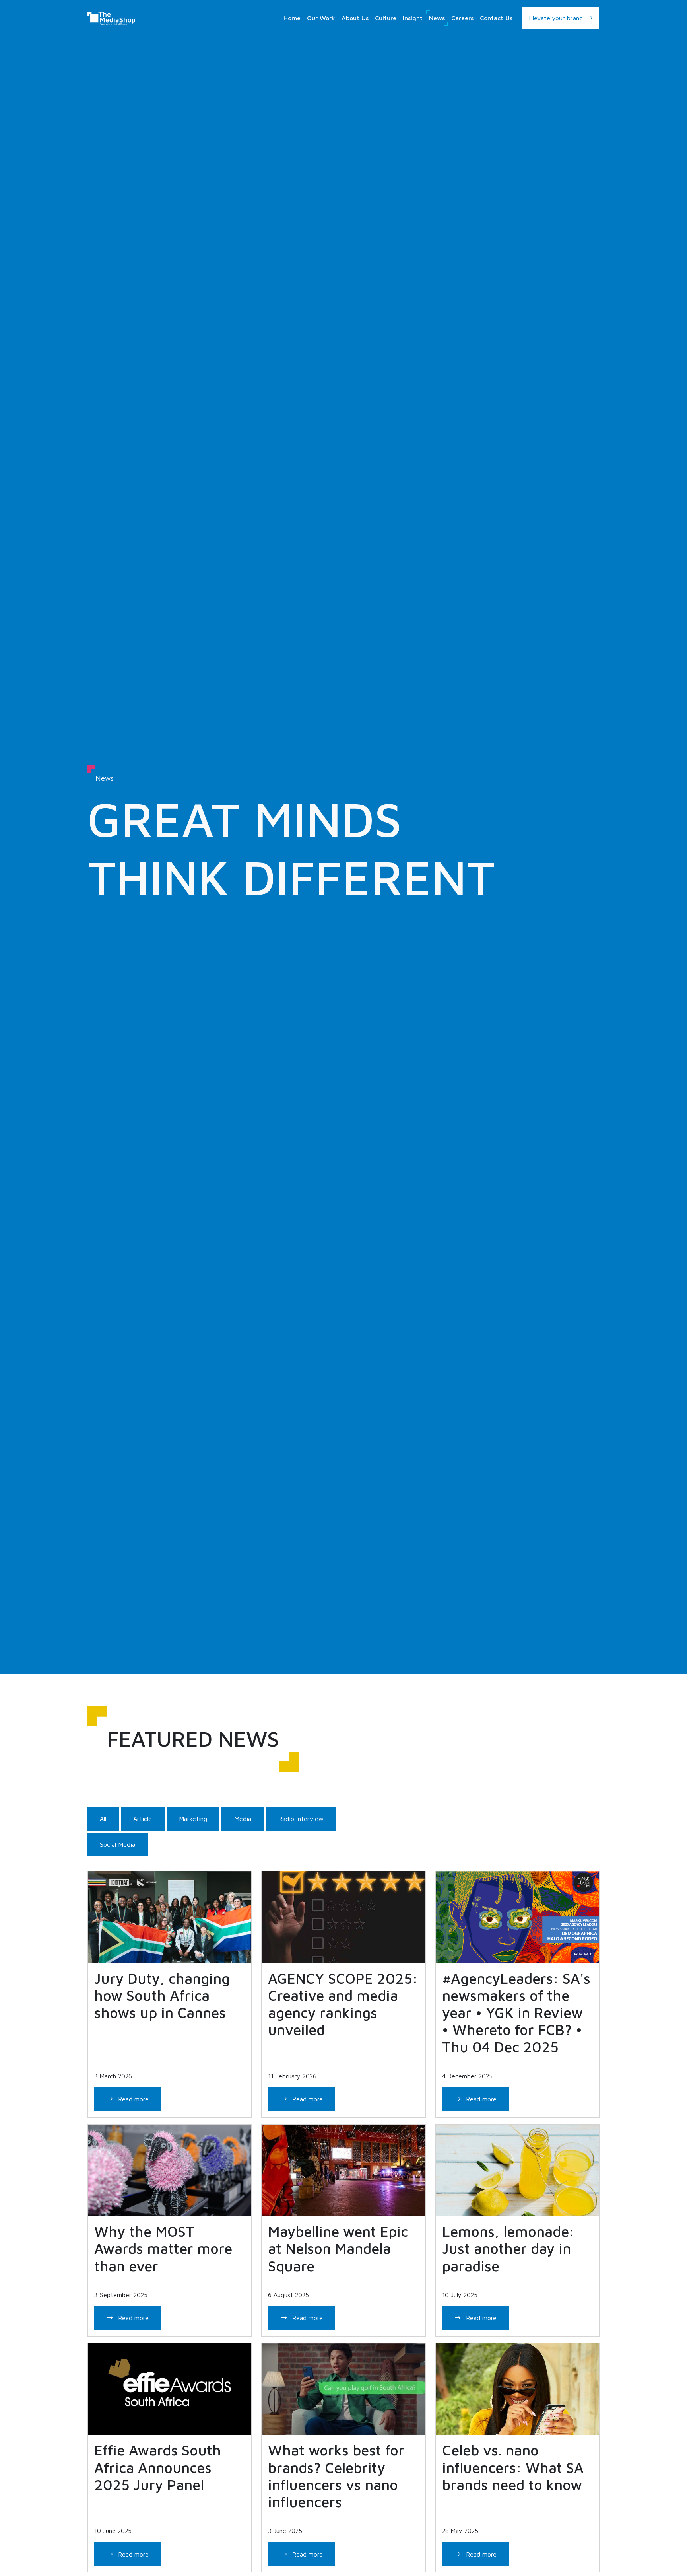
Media (243, 1819)
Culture (386, 18)
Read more (132, 2099)
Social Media (117, 1844)
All (103, 1819)
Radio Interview (301, 1819)
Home (292, 18)
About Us (355, 18)
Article (143, 1819)
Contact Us (496, 18)
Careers (462, 18)
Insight (413, 18)
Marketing (193, 1819)
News (437, 18)
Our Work (321, 18)
